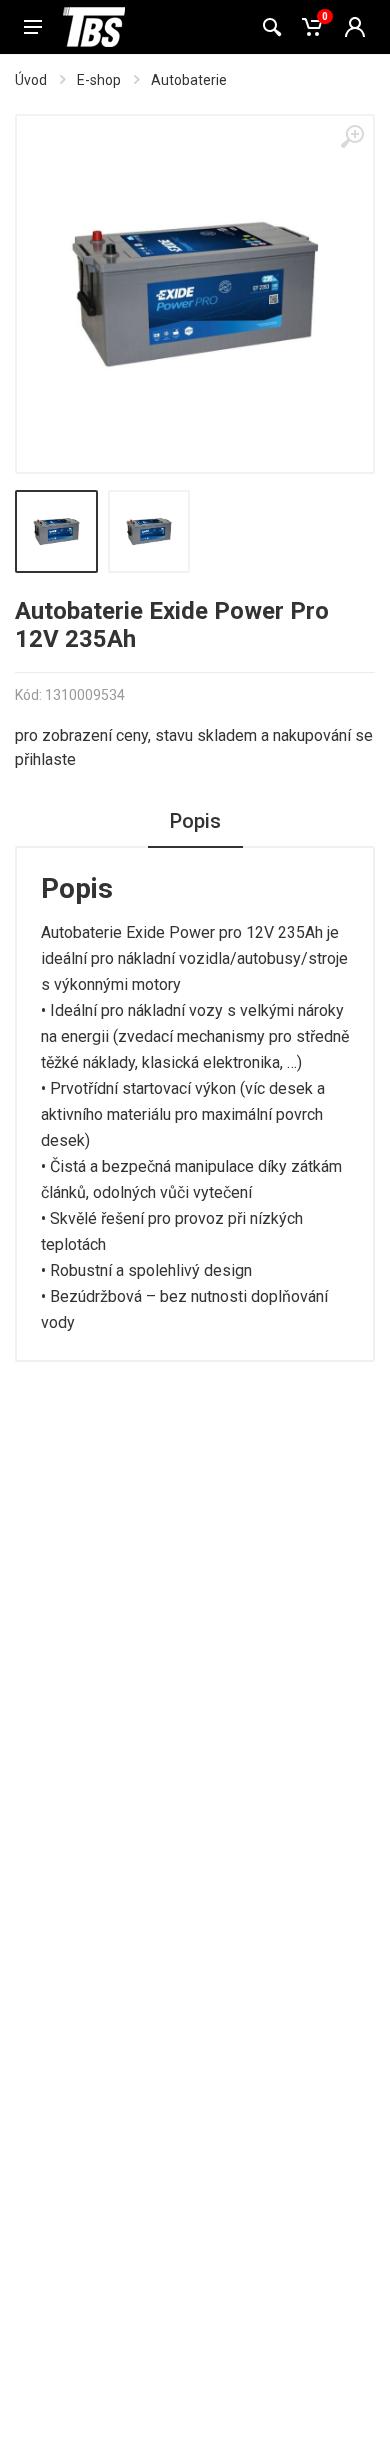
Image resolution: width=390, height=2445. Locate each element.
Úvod (31, 80)
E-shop (99, 80)
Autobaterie (189, 80)
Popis (195, 821)
